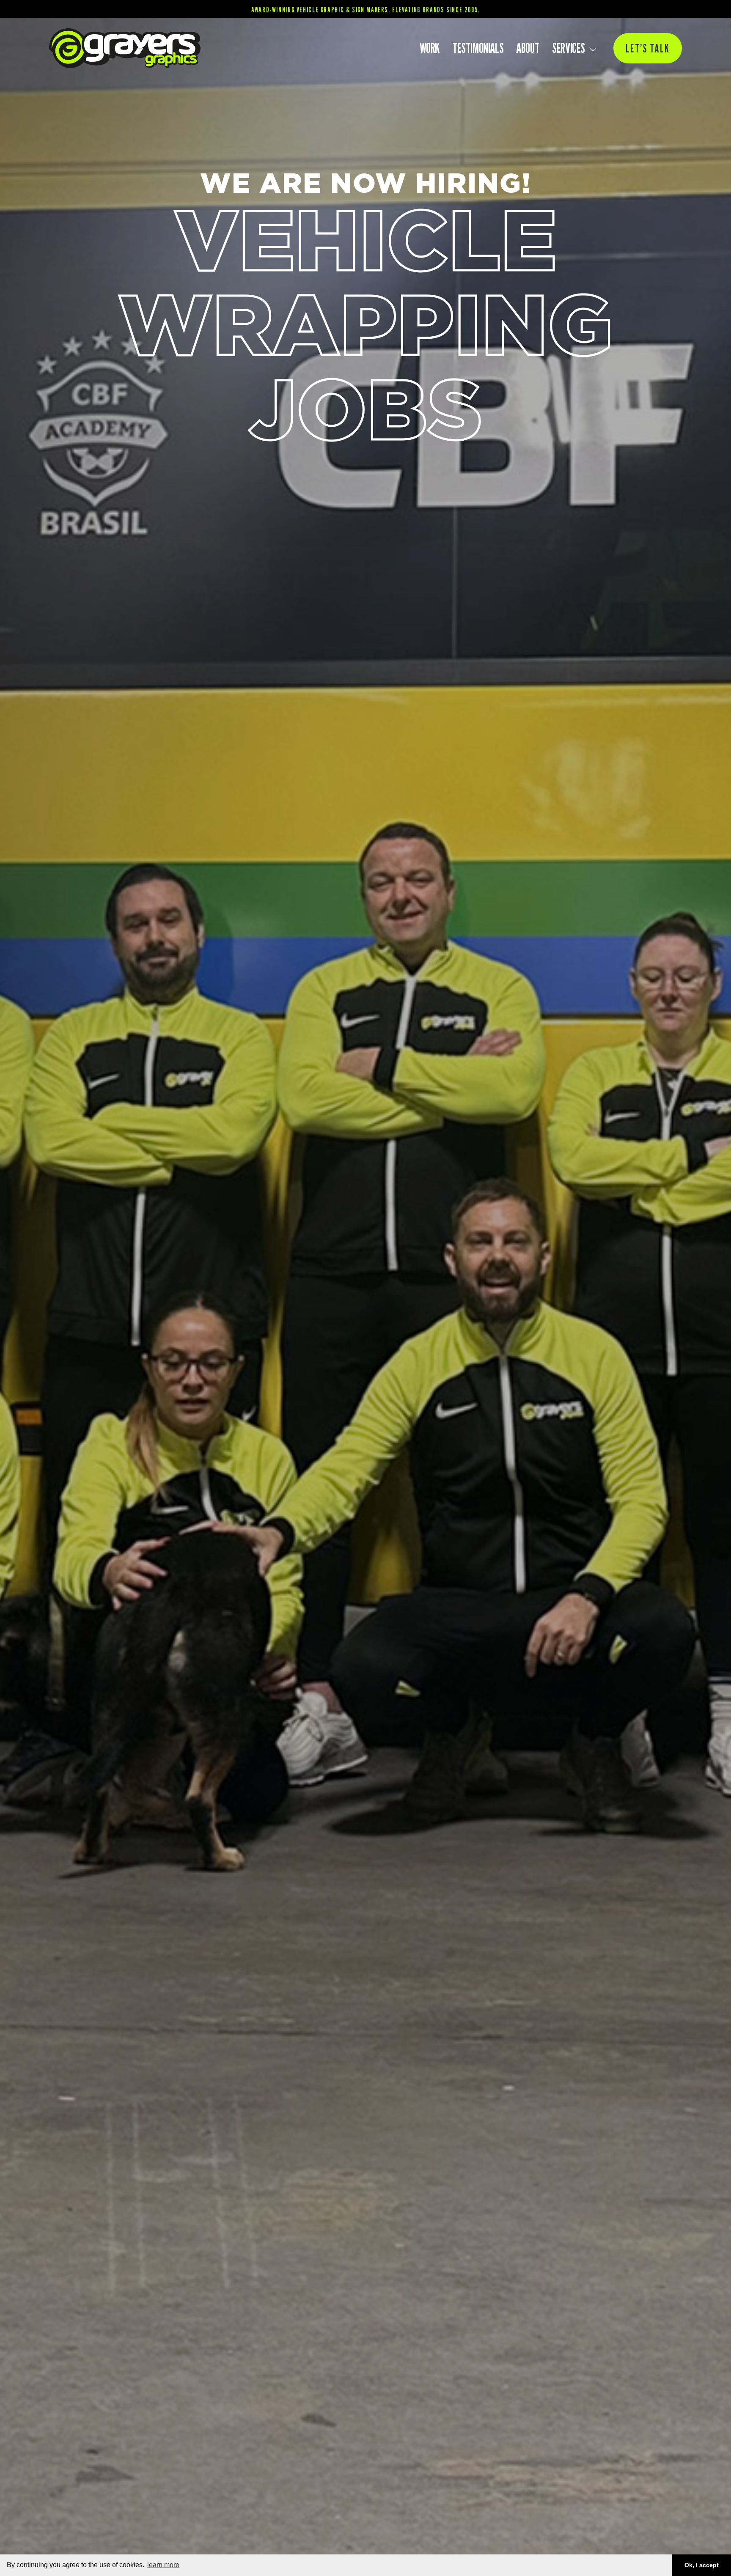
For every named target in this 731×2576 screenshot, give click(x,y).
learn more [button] (163, 2565)
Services (569, 48)
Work (430, 48)
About (528, 48)
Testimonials (478, 48)
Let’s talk (648, 48)
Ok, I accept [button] (702, 2565)
